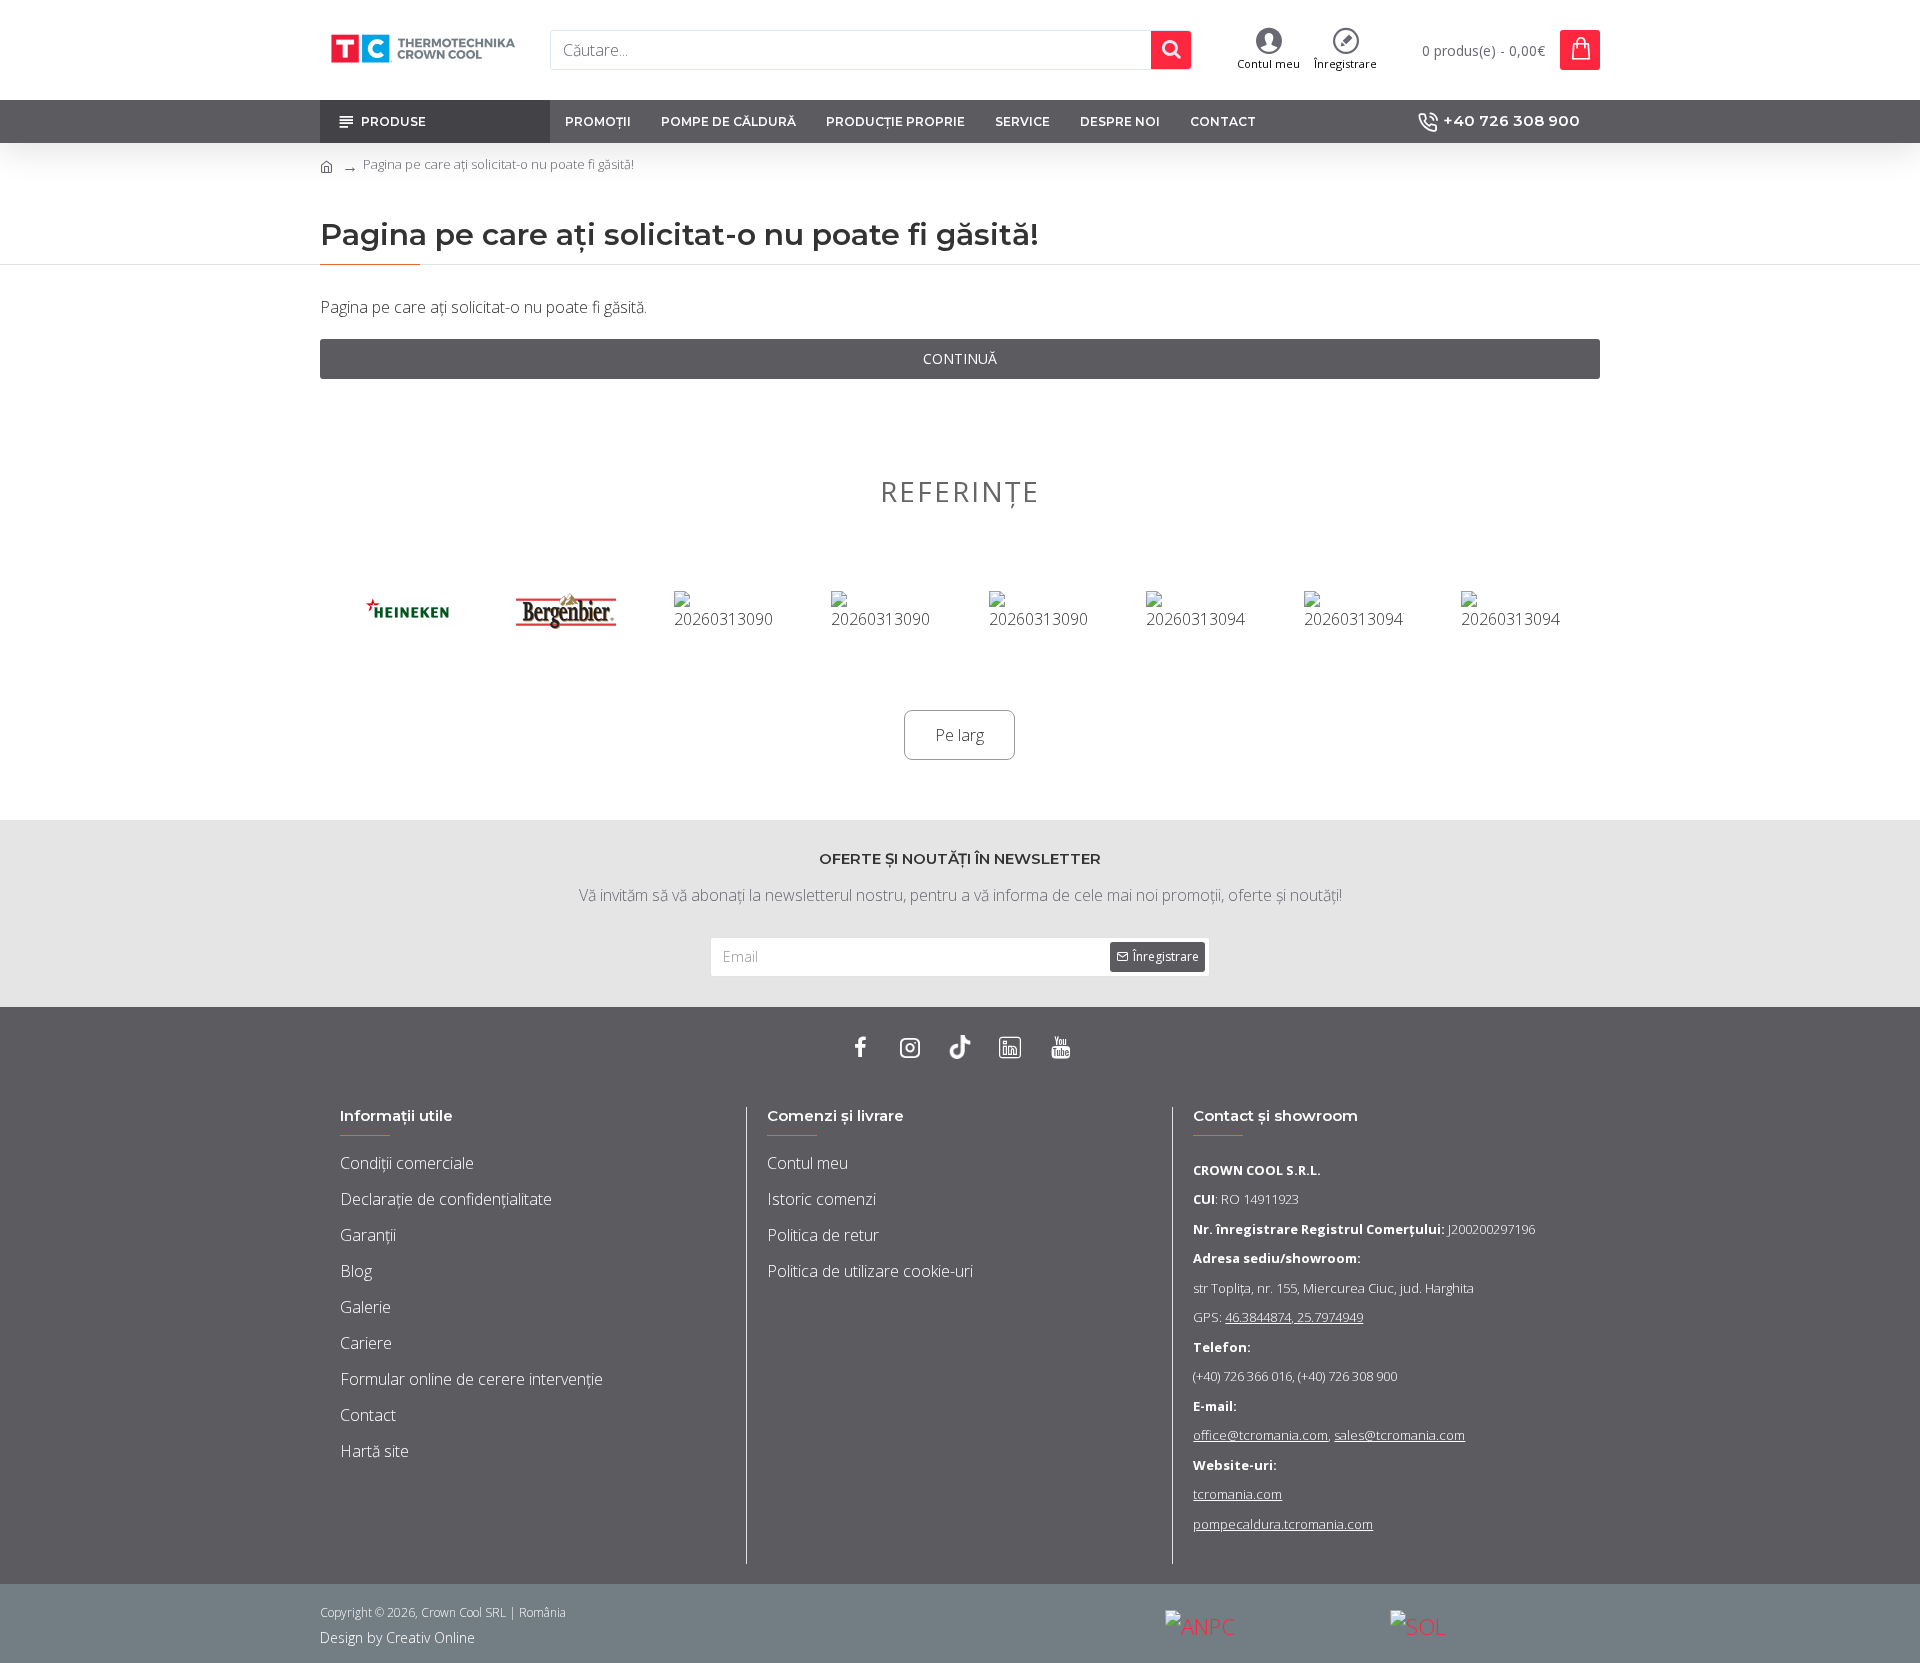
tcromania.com (1237, 1494)
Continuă (960, 358)
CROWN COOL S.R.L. (1257, 1170)
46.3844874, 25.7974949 (1294, 1317)
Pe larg (959, 735)
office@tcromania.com (1260, 1435)
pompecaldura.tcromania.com (1283, 1524)
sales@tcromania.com (1399, 1435)
